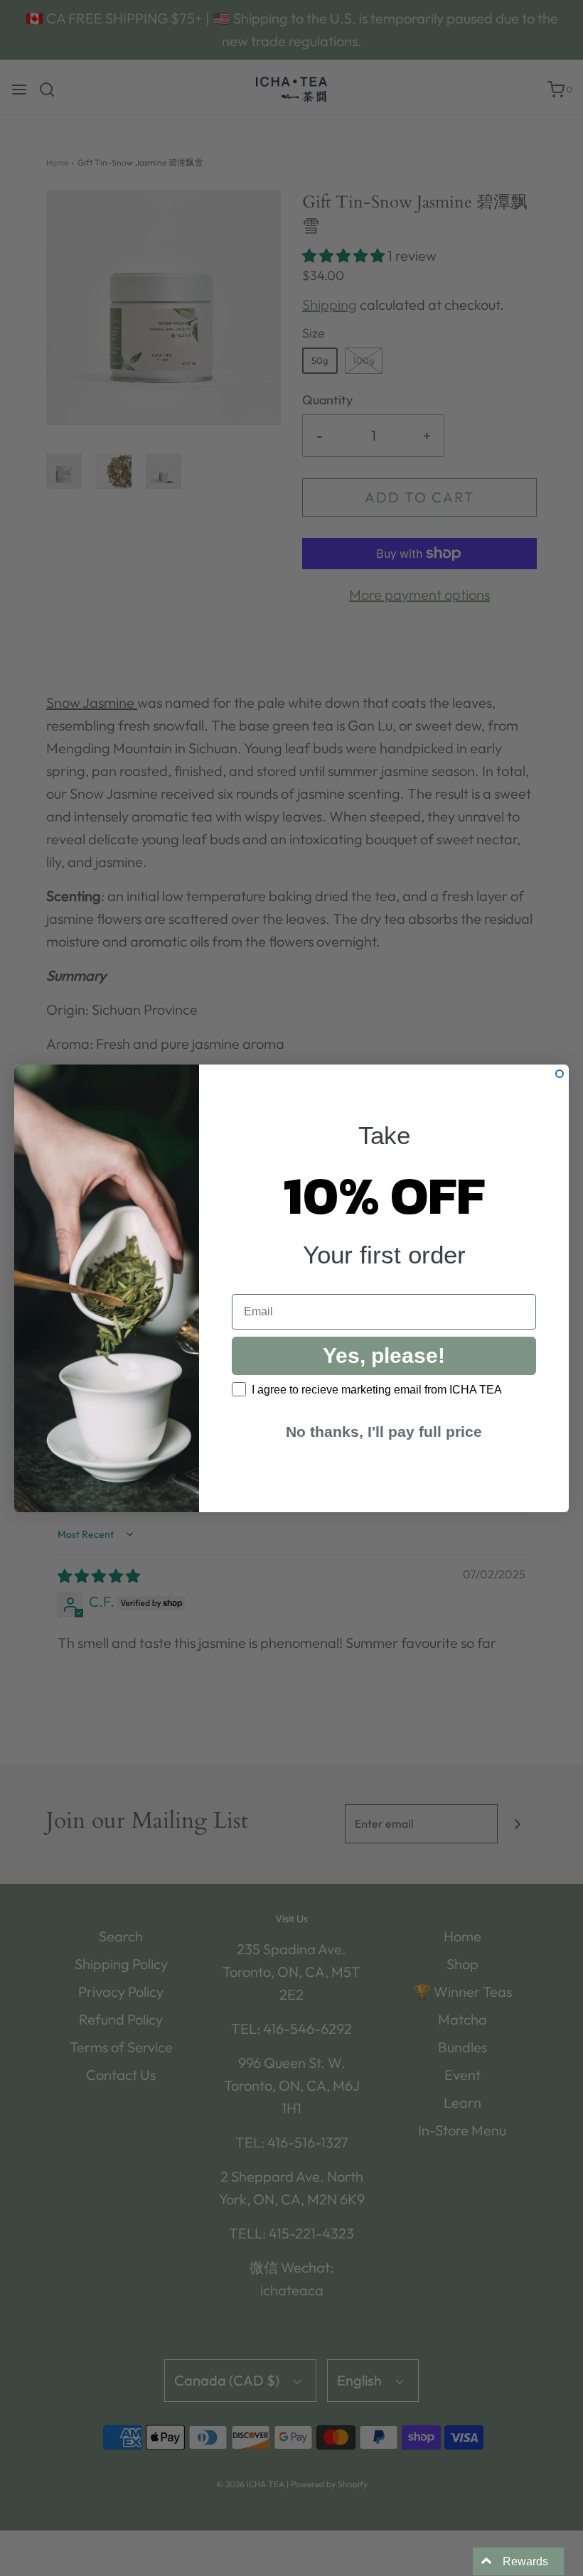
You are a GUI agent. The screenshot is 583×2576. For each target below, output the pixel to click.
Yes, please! (384, 1356)
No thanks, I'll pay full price (384, 1432)
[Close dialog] (560, 1074)
